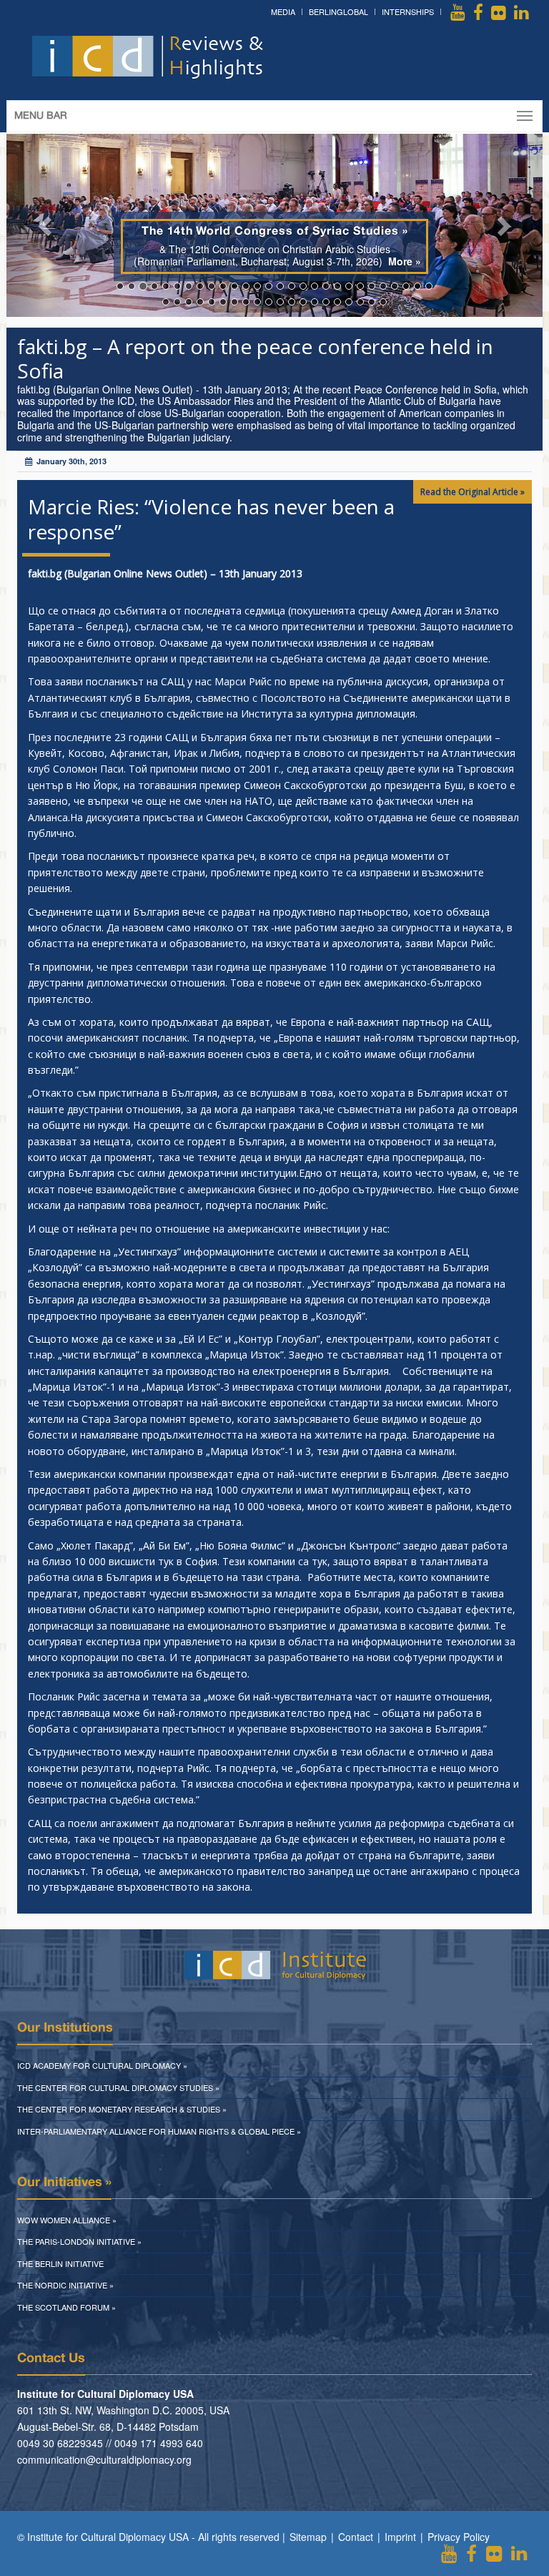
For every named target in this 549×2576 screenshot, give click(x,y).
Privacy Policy (459, 2537)
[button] (47, 226)
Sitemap (308, 2537)
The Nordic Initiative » (65, 2285)
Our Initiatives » (64, 2183)
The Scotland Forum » (66, 2307)
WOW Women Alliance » (67, 2220)
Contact (356, 2537)
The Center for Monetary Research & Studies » (122, 2109)
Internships (408, 11)
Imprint (400, 2537)
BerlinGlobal (338, 11)
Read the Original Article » (473, 492)
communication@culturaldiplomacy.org (104, 2459)
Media (283, 11)
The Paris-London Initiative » (79, 2241)
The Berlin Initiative (60, 2263)
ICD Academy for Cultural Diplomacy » (102, 2065)
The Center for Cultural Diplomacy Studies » (118, 2087)
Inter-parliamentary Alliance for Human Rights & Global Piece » (159, 2131)
